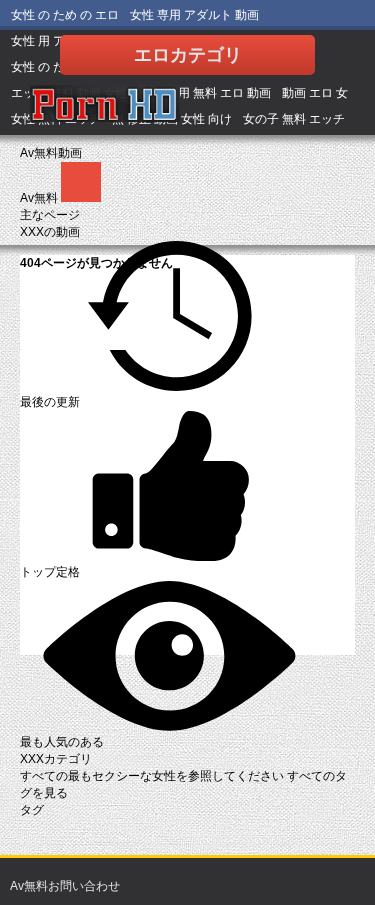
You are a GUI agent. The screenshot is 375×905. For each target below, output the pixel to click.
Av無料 (40, 198)
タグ (32, 810)
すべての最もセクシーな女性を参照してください (153, 776)
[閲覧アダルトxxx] (105, 105)
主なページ (50, 215)
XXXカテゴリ (56, 759)
